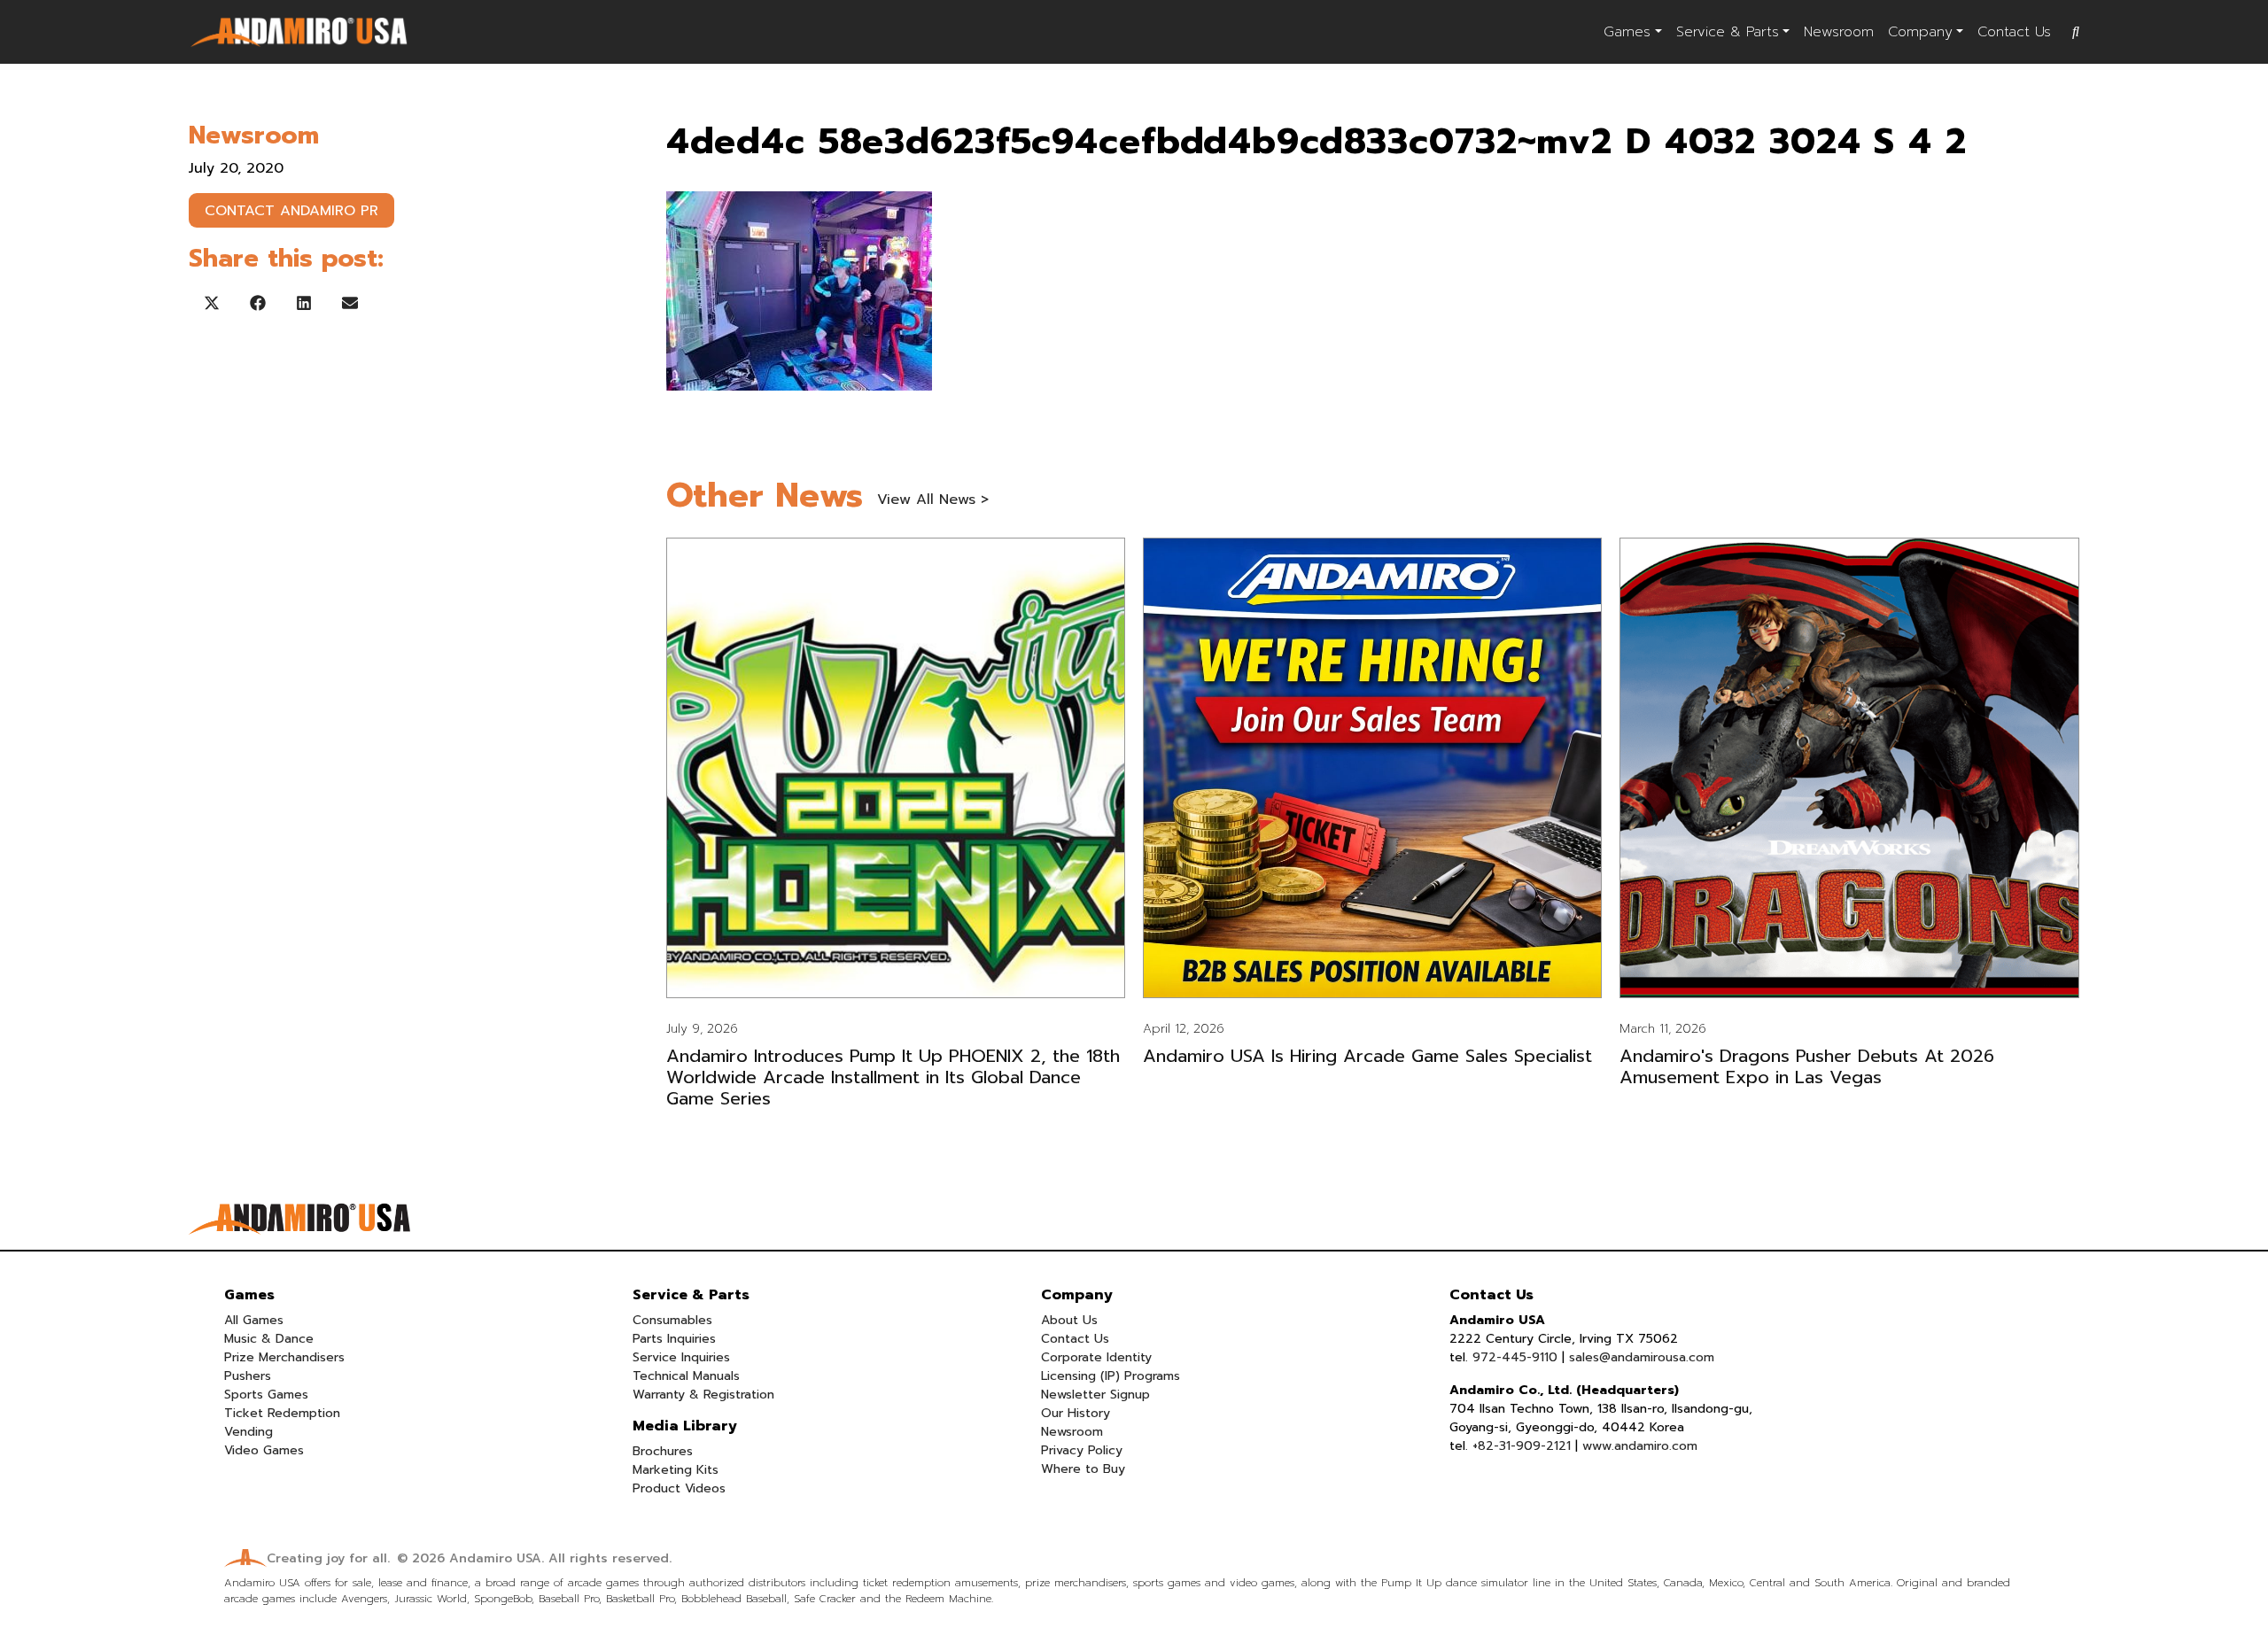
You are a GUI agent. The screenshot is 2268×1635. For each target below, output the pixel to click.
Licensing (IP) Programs (1111, 1376)
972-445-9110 (1515, 1357)
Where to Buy (1083, 1469)
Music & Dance (269, 1339)
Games (1627, 32)
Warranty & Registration (703, 1395)
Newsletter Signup (1095, 1395)
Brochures (663, 1451)
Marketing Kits (676, 1470)
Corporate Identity (1096, 1357)
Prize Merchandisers (284, 1357)
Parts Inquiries (674, 1339)
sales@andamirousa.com (1642, 1357)
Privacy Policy (1082, 1450)
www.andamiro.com (1640, 1446)
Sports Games (266, 1395)
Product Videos (679, 1488)
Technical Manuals (686, 1376)
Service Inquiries (681, 1357)
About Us (1069, 1320)
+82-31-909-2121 (1522, 1446)
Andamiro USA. (497, 1558)
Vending (249, 1432)
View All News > (933, 500)
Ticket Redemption (282, 1413)
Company (1920, 32)
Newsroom (1839, 32)
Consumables (672, 1320)
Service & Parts (1728, 32)
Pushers (248, 1376)
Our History (1076, 1413)
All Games (254, 1320)
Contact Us (2014, 32)
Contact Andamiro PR (291, 211)
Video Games (264, 1450)
